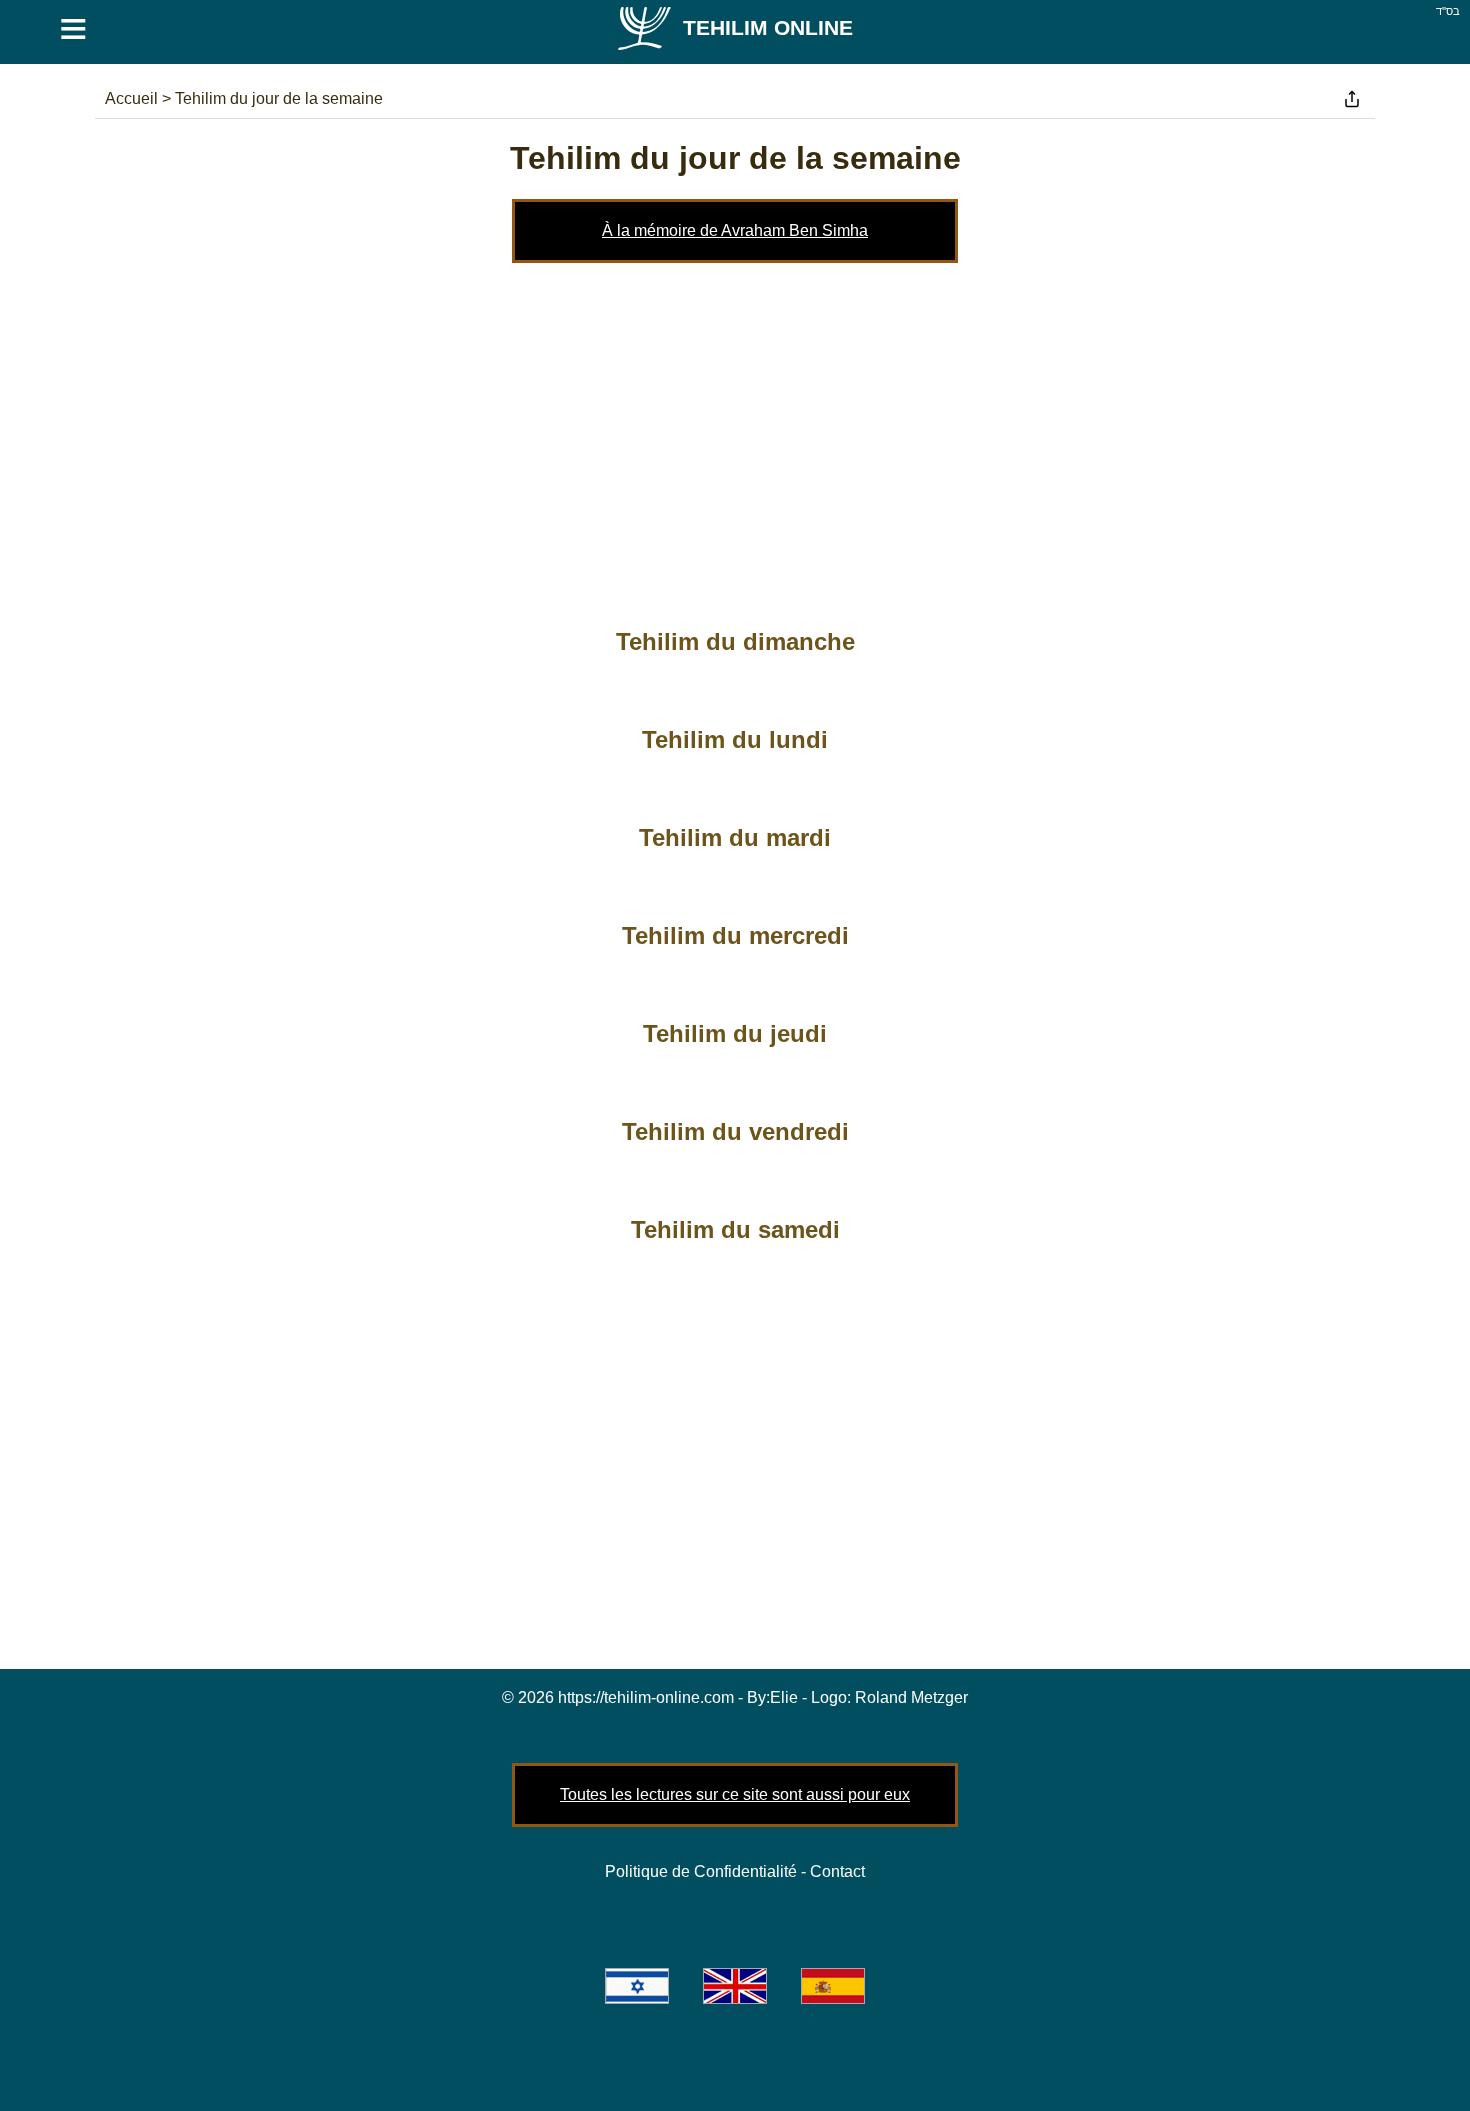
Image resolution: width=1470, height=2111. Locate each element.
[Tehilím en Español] (833, 1986)
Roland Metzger (911, 1697)
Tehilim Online (768, 27)
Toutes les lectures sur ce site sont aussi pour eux (735, 1794)
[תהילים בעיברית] (637, 1986)
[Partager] (1352, 99)
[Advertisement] (735, 433)
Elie (784, 1697)
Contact (837, 1871)
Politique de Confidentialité (701, 1871)
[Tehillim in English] (735, 1986)
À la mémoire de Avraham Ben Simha (735, 230)
